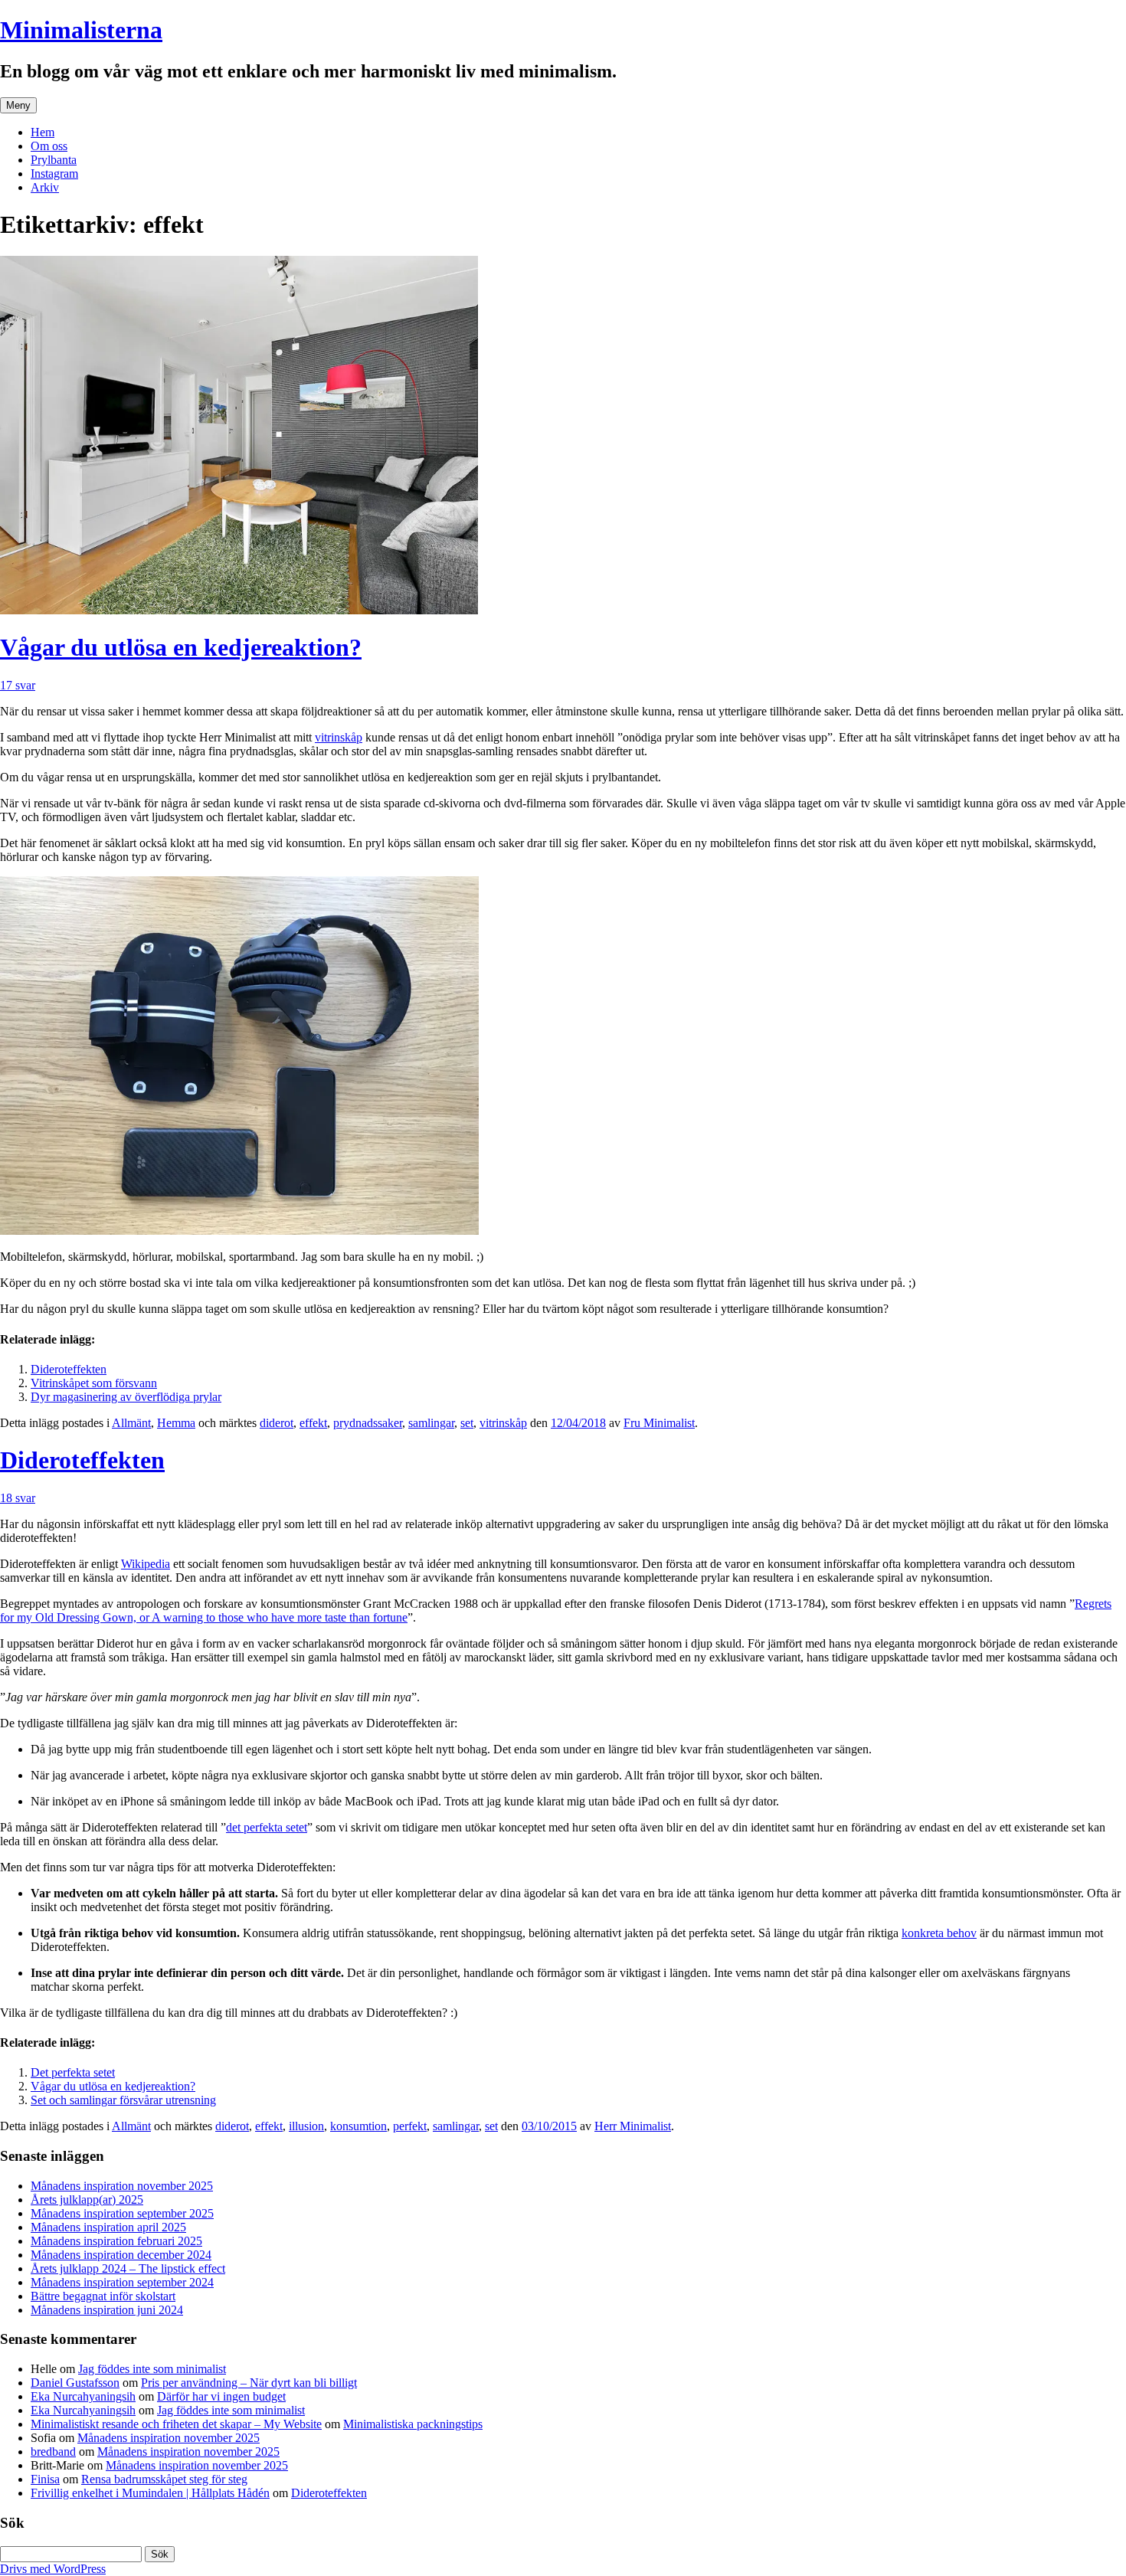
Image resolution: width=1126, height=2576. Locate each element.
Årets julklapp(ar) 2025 (87, 2200)
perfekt (410, 2126)
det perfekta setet (267, 1827)
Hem (43, 132)
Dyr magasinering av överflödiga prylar (126, 1397)
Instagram (54, 173)
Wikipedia (146, 1564)
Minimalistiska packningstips (413, 2424)
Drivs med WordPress (53, 2569)
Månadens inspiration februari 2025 (116, 2241)
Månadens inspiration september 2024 (122, 2282)
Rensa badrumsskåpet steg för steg (164, 2479)
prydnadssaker (368, 1423)
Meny (18, 105)
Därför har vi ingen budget (221, 2396)
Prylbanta (54, 160)
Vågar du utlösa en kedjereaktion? (181, 647)
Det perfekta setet (73, 2072)
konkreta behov (939, 1933)
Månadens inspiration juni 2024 (107, 2310)
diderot (277, 1423)
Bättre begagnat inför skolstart (103, 2296)
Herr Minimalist (633, 2126)
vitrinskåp (339, 737)
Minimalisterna (81, 30)
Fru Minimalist (659, 1423)
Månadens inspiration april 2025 (108, 2227)
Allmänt (131, 1423)
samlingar (431, 1423)
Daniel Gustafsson (75, 2383)
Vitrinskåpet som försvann (94, 1383)
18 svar (18, 1498)
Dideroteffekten (69, 1369)
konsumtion (358, 2126)
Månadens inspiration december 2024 (121, 2255)
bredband (53, 2452)
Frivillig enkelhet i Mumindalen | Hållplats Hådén (150, 2493)
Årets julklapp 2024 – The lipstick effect (128, 2268)
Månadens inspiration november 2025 (122, 2186)
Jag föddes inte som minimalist (152, 2369)
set (467, 1423)
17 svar (18, 685)
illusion (306, 2126)
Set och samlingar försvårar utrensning (123, 2100)
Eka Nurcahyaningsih (83, 2396)
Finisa (45, 2479)
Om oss (49, 146)
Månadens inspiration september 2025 (122, 2213)
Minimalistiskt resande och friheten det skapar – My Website (176, 2424)
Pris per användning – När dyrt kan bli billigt (249, 2383)
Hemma (176, 1423)
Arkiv (45, 187)
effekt (313, 1423)
